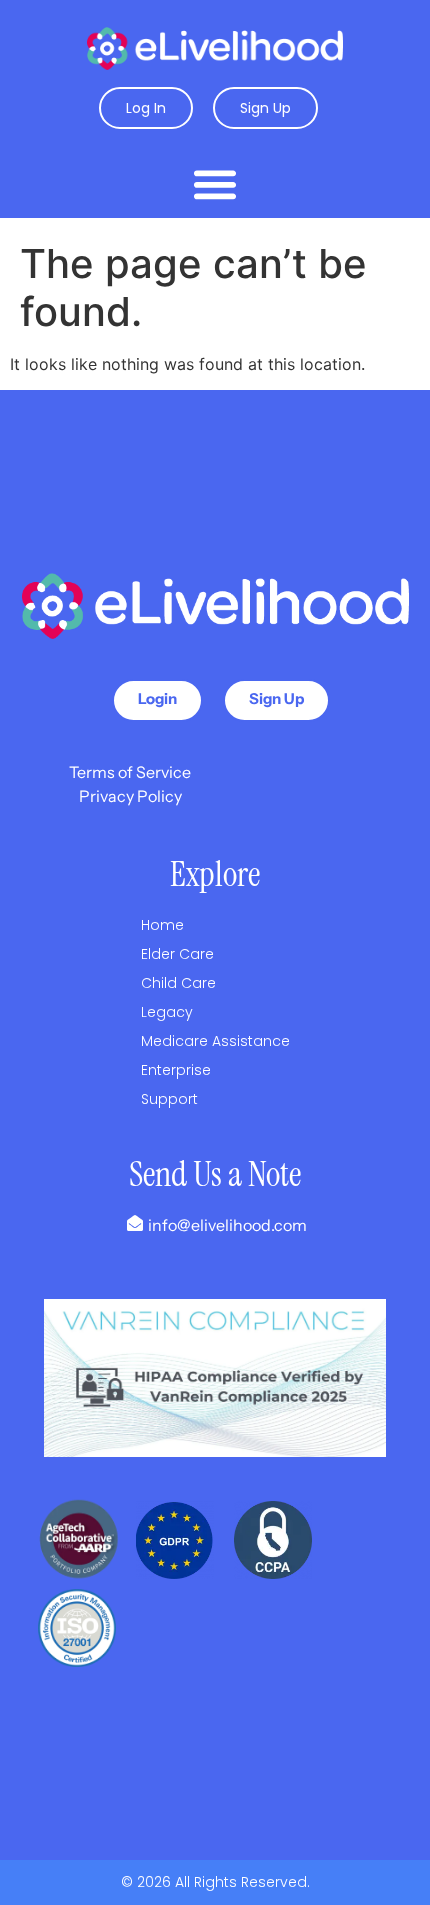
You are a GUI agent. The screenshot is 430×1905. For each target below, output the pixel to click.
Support (169, 1099)
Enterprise (176, 1070)
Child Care (178, 983)
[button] (215, 183)
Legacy (167, 1012)
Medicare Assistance (215, 1041)
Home (162, 925)
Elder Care (177, 954)
